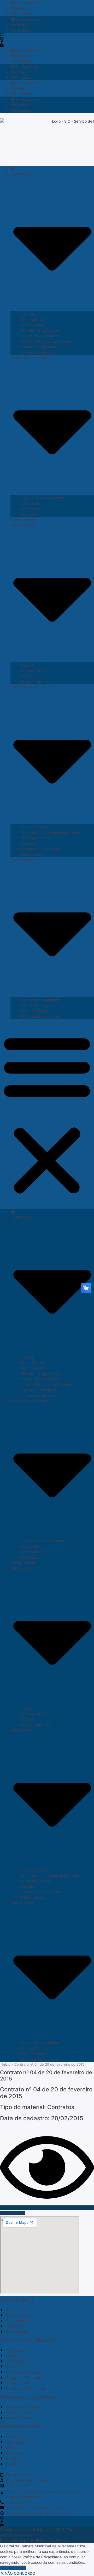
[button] (47, 1114)
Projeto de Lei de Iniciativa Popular (51, 832)
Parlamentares (33, 325)
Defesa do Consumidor (41, 849)
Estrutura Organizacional (42, 330)
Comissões (30, 503)
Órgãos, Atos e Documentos (45, 498)
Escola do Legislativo (39, 347)
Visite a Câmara (34, 827)
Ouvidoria (23, 8)
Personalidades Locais (40, 1016)
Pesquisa (23, 14)
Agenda (28, 665)
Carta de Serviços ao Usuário (46, 341)
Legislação (30, 514)
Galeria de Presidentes (40, 336)
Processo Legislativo (39, 509)
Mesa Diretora (33, 319)
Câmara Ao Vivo (35, 671)
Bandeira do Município (40, 1000)
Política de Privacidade (42, 2557)
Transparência (27, 3)
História (27, 314)
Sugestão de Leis (36, 838)
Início (6, 2064)
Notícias (28, 676)
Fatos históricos (35, 1011)
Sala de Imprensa (36, 681)
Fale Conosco (33, 854)
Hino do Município (36, 1005)
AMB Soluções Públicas (51, 2540)
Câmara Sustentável (38, 352)
